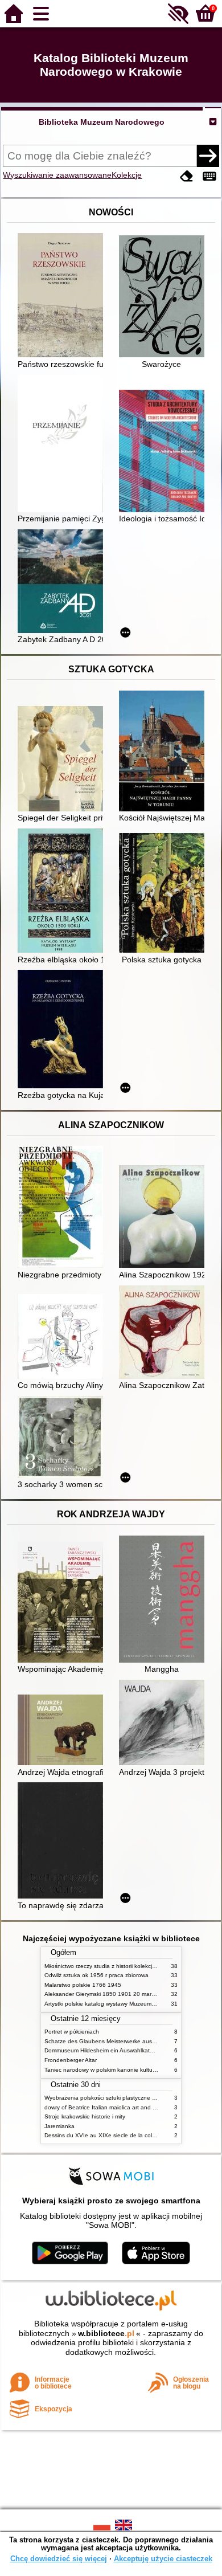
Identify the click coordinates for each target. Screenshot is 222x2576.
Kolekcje (127, 175)
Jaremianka (59, 2126)
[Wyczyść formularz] (187, 176)
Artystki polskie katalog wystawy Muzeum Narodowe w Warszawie (130, 2004)
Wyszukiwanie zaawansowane (57, 175)
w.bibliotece (106, 2333)
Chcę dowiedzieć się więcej (59, 2559)
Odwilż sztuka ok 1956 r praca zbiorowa (96, 1975)
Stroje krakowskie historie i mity (85, 2116)
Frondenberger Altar (71, 2060)
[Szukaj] (208, 156)
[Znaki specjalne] (209, 176)
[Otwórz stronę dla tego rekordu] (63, 296)
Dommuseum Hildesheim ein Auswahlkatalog (103, 2050)
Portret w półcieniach (72, 2032)
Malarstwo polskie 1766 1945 (83, 1985)
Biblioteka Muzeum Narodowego (102, 122)
